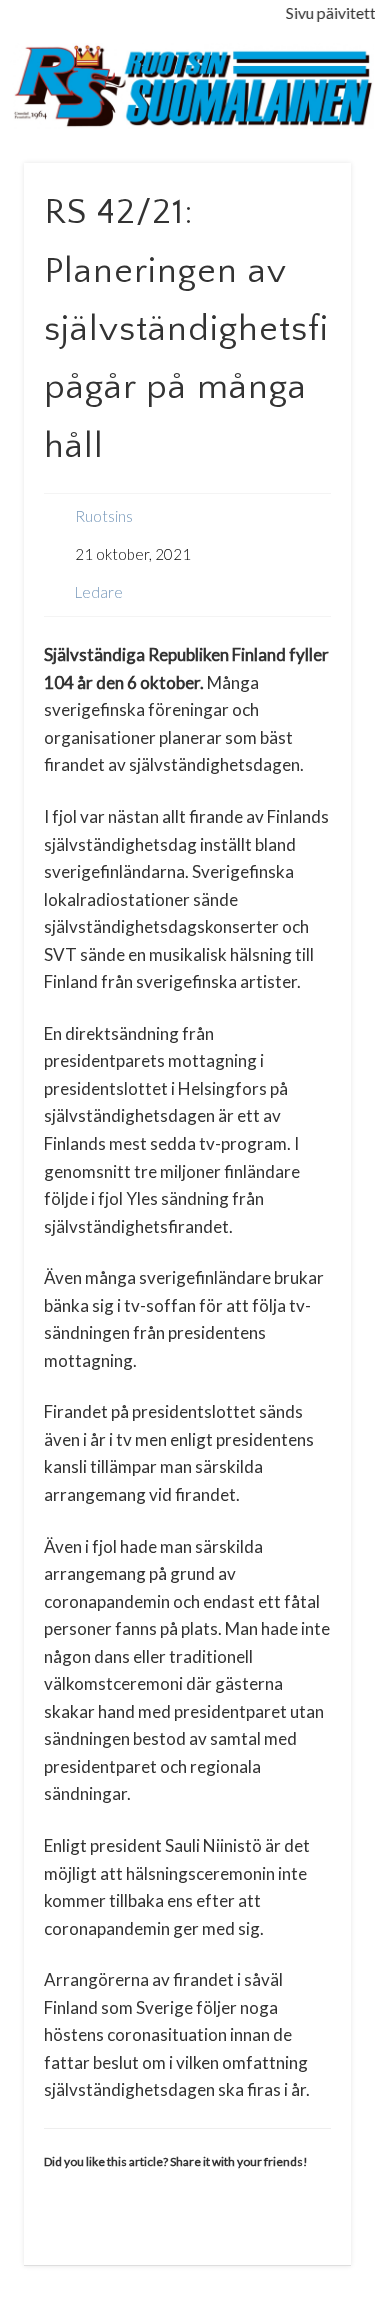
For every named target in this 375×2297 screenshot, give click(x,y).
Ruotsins (104, 516)
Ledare (99, 592)
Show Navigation (303, 179)
